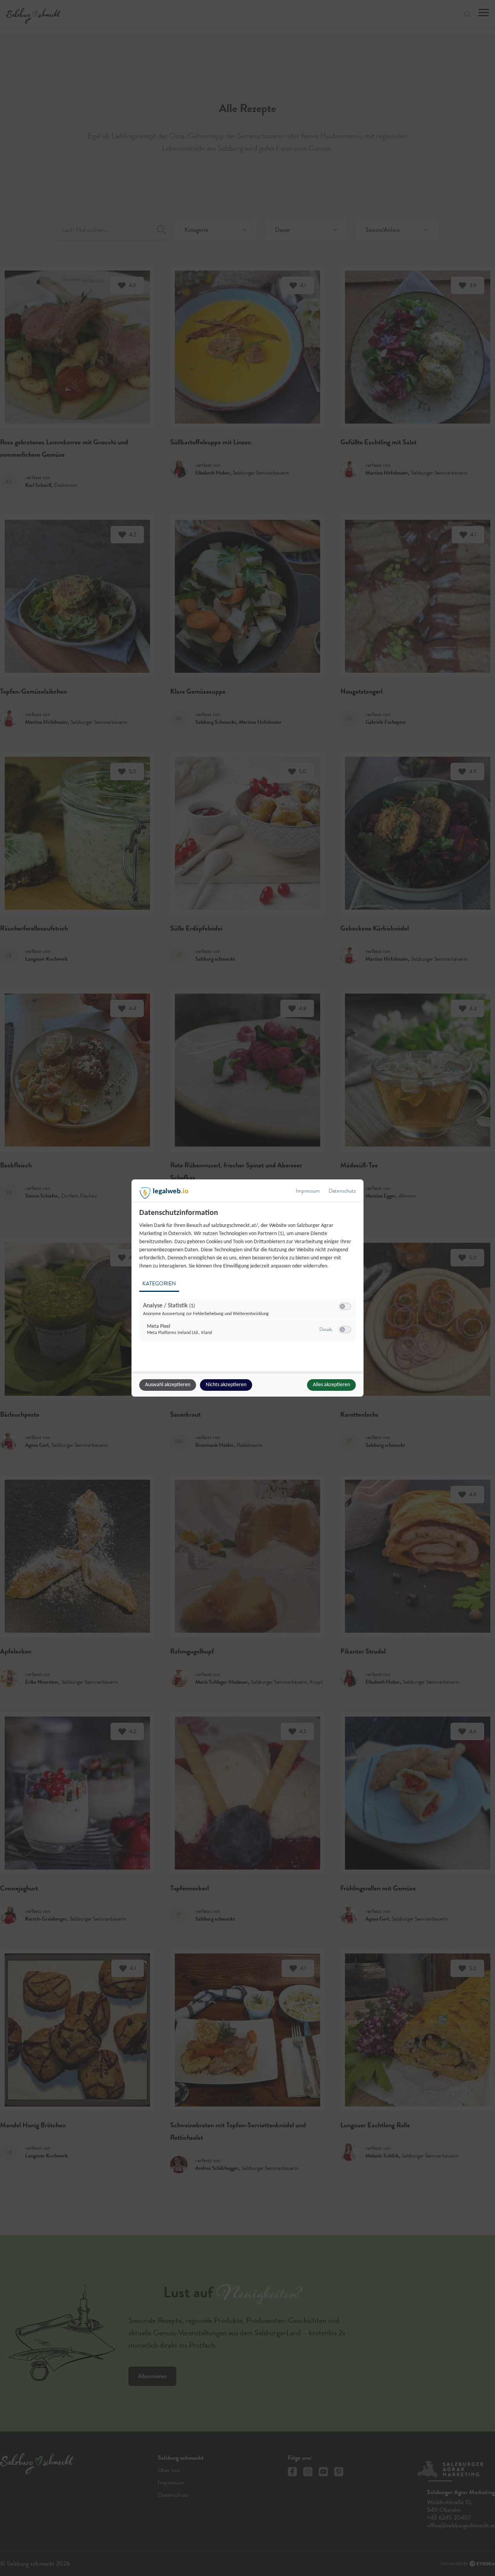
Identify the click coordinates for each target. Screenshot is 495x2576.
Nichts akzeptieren (226, 1385)
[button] (342, 1306)
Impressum (308, 1191)
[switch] (345, 1307)
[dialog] (247, 1288)
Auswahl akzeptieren (168, 1385)
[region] (248, 1280)
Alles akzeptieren (331, 1385)
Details (326, 1329)
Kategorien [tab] (159, 1284)
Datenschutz (342, 1191)
